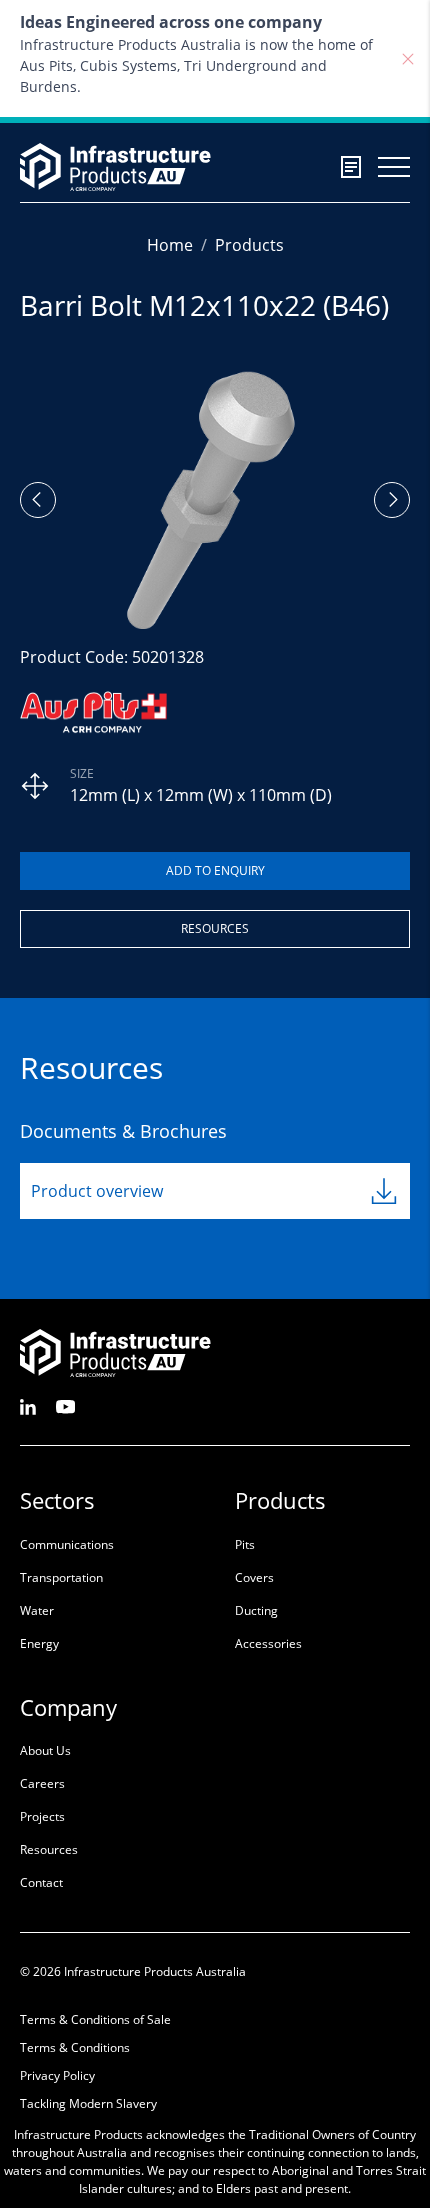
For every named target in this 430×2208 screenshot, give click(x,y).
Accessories (268, 1643)
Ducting (256, 1610)
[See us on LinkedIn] (28, 1405)
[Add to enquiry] (215, 871)
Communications (67, 1544)
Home (170, 245)
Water (37, 1610)
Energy (39, 1643)
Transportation (61, 1577)
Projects (42, 1816)
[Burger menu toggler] (394, 167)
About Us (45, 1750)
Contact (41, 1882)
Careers (42, 1783)
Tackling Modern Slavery (88, 2103)
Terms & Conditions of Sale (95, 2019)
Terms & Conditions (75, 2047)
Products (249, 245)
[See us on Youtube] (65, 1405)
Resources (215, 928)
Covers (254, 1577)
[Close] (408, 59)
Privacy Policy (57, 2075)
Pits (245, 1544)
